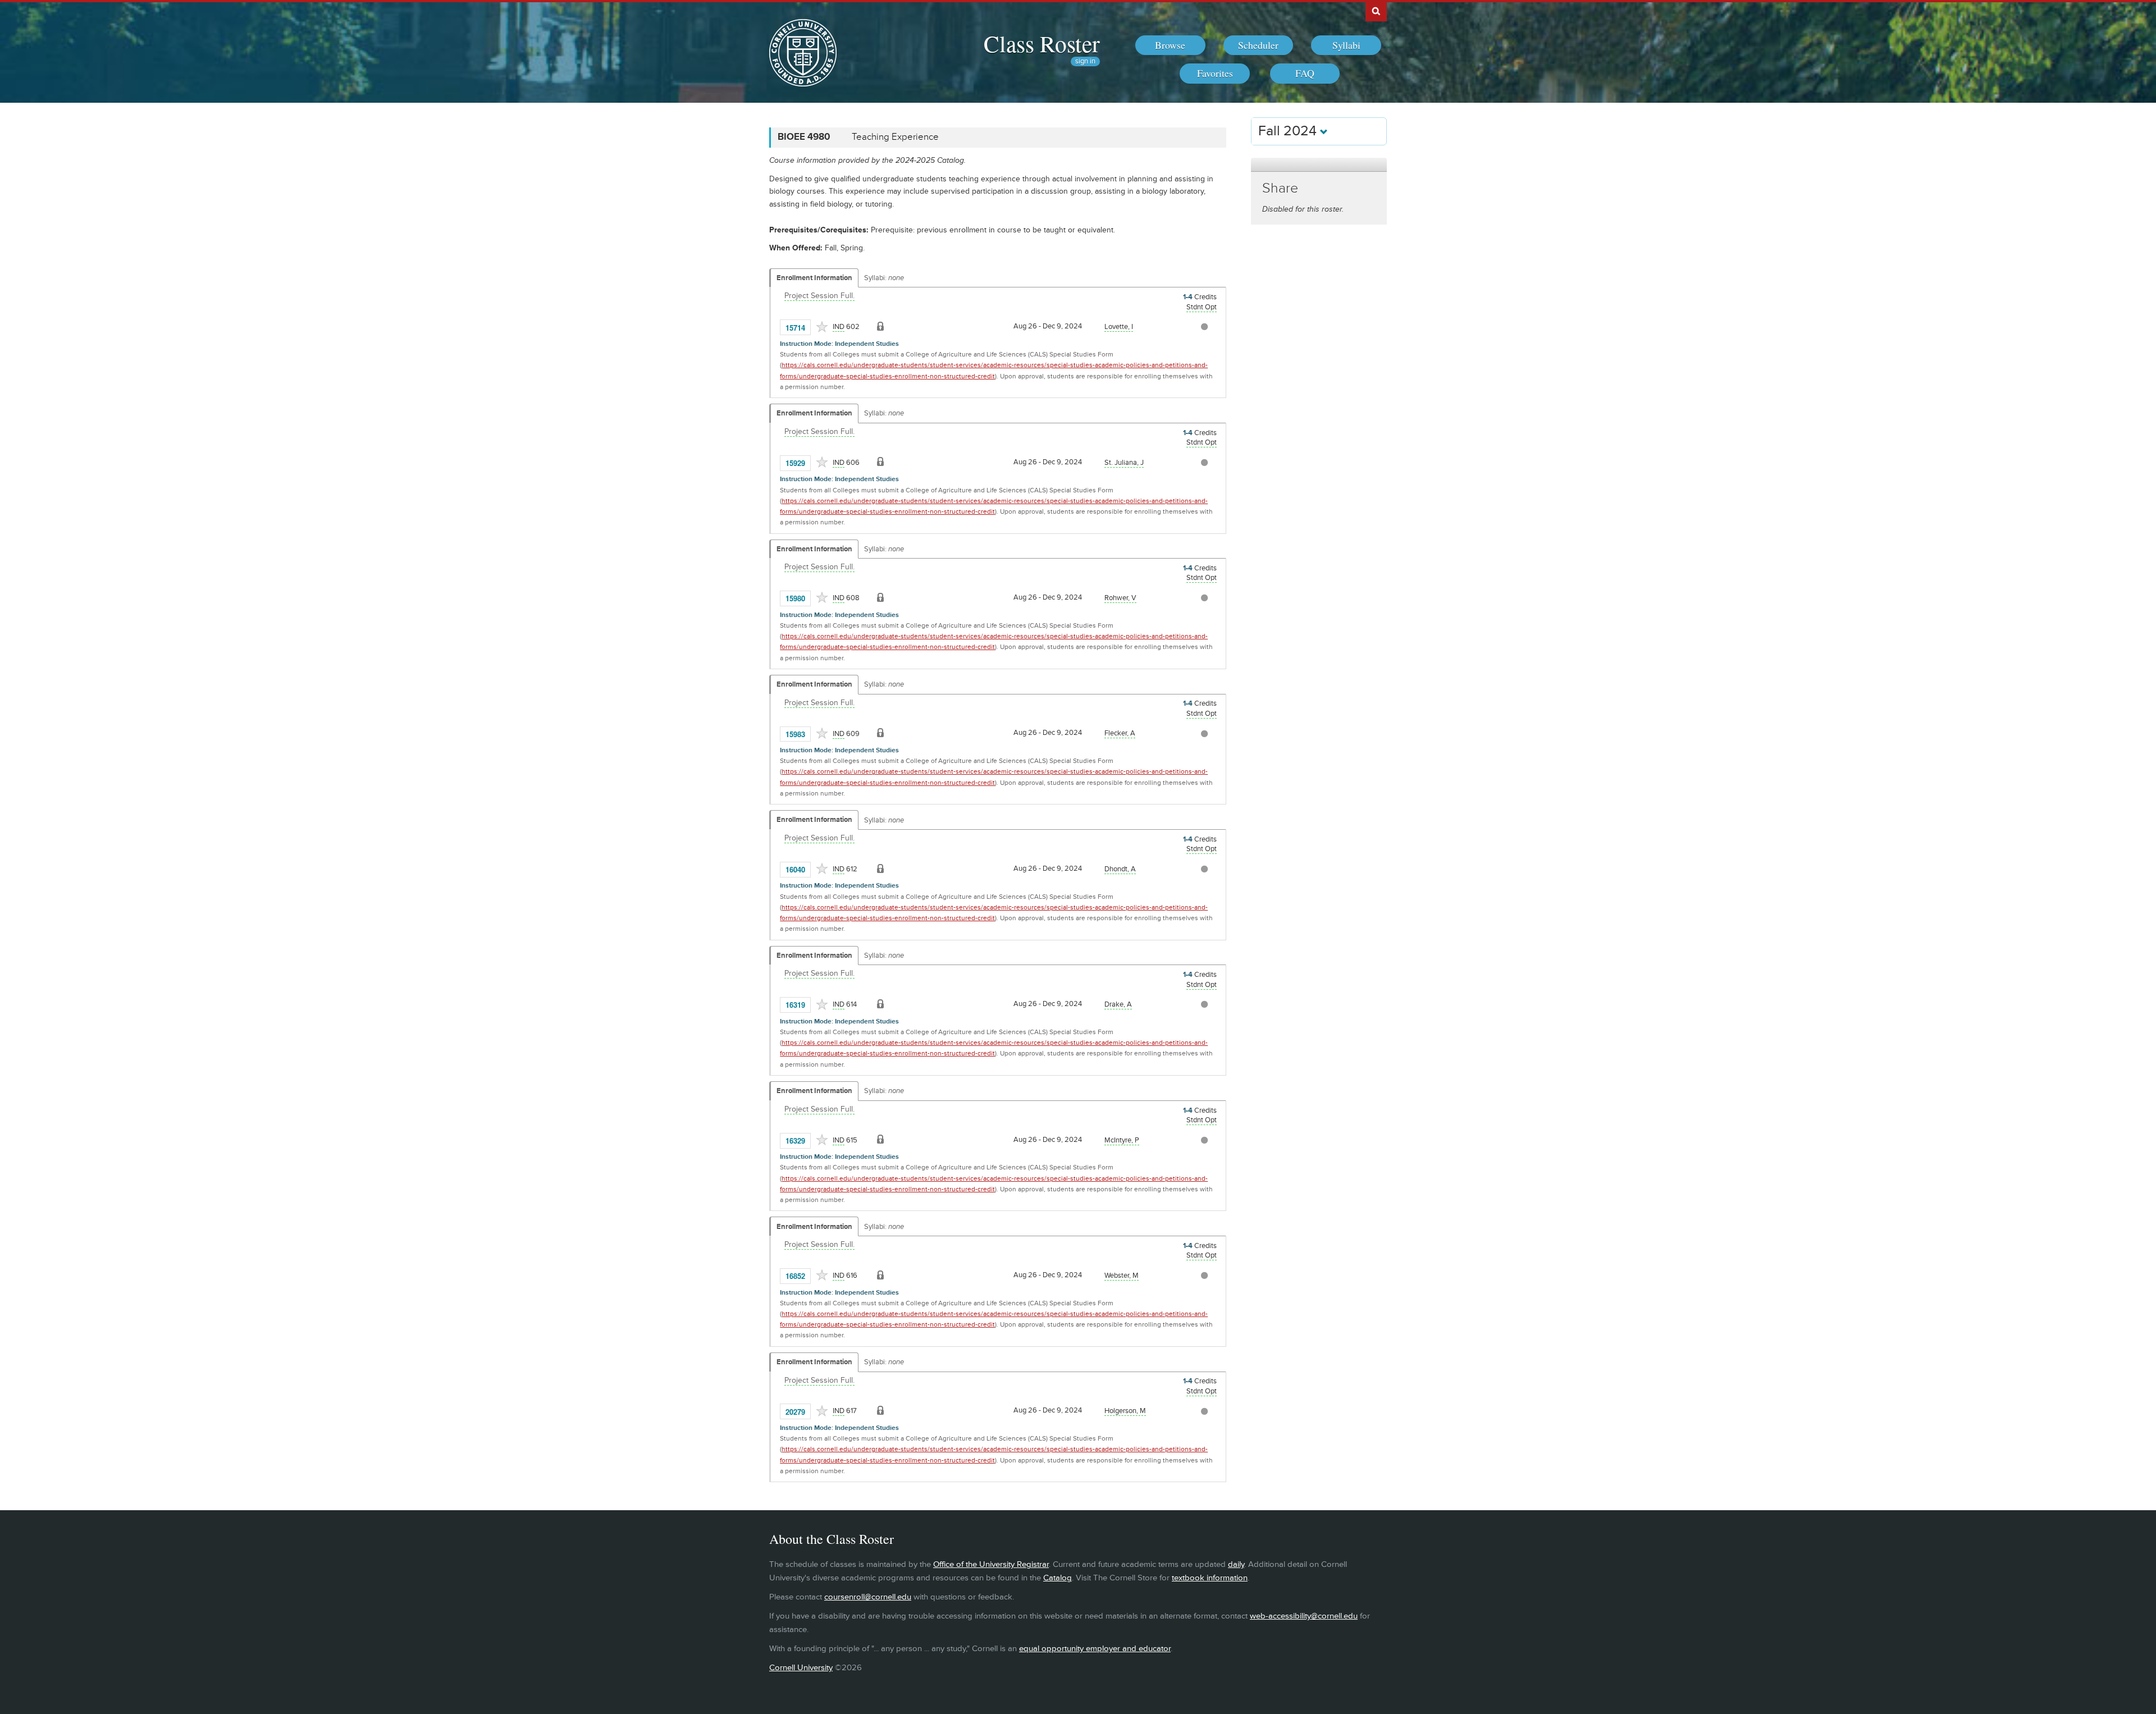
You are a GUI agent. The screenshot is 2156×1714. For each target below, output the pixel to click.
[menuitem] (1170, 45)
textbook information (1210, 1578)
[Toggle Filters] (1319, 165)
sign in (1085, 61)
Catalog (1058, 1578)
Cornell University (801, 1668)
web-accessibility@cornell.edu (1304, 1616)
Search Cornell (1376, 11)
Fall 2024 (1289, 131)
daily (1236, 1564)
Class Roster (1042, 43)
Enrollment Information (814, 278)
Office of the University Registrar (991, 1564)
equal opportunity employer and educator (1095, 1649)
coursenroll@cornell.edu (868, 1597)
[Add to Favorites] (822, 327)
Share (1280, 188)
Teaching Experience (895, 137)
